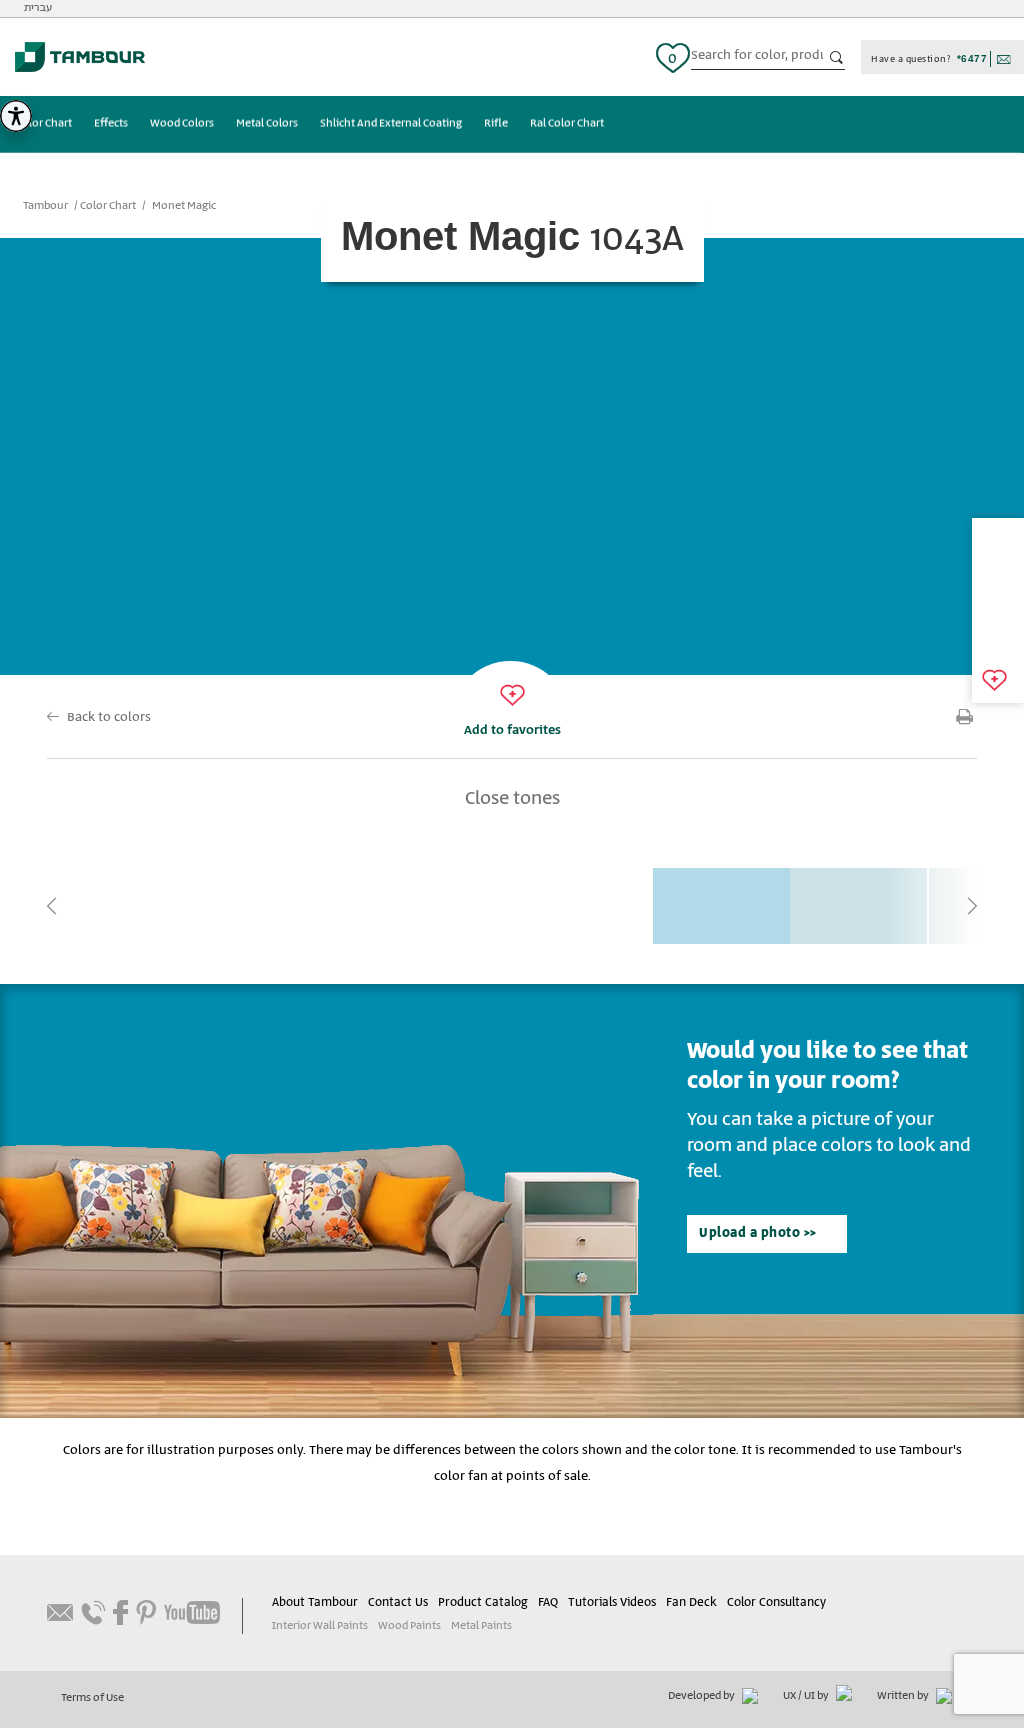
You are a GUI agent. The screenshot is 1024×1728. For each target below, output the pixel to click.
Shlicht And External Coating (391, 124)
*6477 (972, 58)
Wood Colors (182, 124)
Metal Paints (481, 1626)
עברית (38, 8)
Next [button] (972, 906)
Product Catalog (483, 1602)
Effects (111, 124)
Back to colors (109, 717)
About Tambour (315, 1602)
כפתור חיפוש (837, 58)
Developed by (702, 1696)
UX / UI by (807, 1696)
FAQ (548, 1602)
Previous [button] (52, 906)
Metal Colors (267, 124)
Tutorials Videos (612, 1602)
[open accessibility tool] (16, 116)
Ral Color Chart (567, 124)
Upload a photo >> (758, 1233)
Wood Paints (409, 1626)
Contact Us (398, 1602)
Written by (904, 1696)
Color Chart (44, 124)
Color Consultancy (776, 1602)
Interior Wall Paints (320, 1626)
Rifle (496, 124)
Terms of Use (92, 1698)
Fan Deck (691, 1602)
